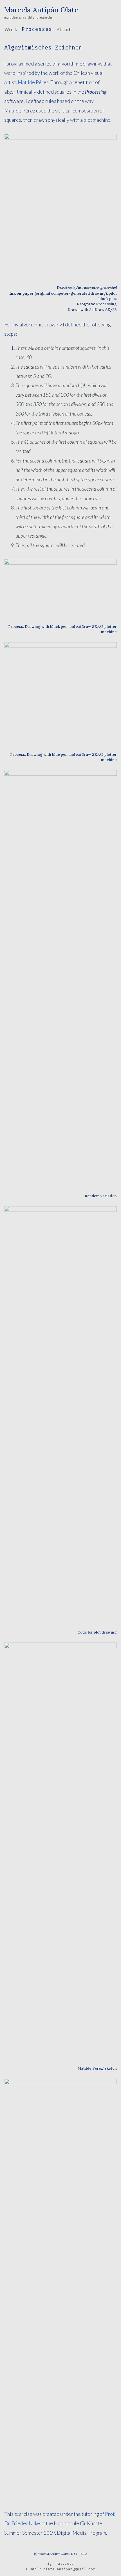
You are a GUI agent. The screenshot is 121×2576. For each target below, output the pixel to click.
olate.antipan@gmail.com (69, 2569)
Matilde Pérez (33, 82)
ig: (51, 2563)
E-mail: (34, 2569)
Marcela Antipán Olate (41, 10)
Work (11, 29)
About (64, 29)
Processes (37, 29)
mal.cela (65, 2563)
